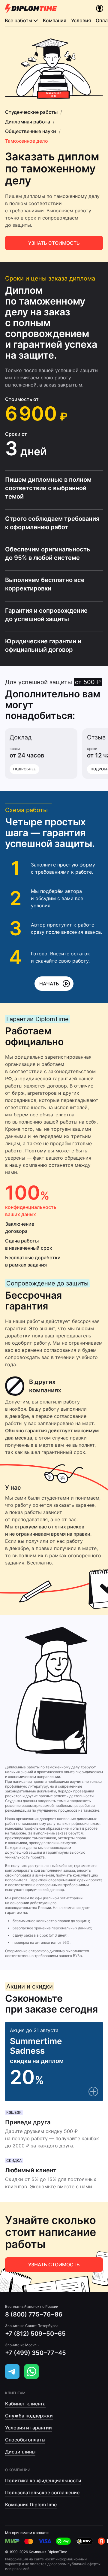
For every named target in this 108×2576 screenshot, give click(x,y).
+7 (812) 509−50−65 (35, 2334)
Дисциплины (20, 2452)
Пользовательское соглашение (42, 2493)
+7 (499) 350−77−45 (36, 2353)
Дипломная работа (28, 122)
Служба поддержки (29, 2416)
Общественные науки (31, 131)
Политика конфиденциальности (43, 2480)
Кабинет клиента (25, 2404)
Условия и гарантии (28, 2428)
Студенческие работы (31, 112)
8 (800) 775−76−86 (34, 2314)
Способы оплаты (25, 2440)
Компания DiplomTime (31, 2505)
